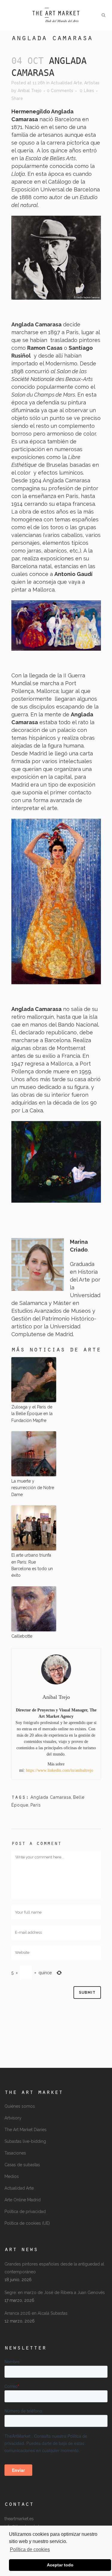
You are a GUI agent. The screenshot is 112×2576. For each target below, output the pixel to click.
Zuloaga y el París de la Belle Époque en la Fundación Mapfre (32, 1414)
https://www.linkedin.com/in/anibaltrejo (60, 1770)
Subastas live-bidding (25, 2141)
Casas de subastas (22, 2165)
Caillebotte (22, 1636)
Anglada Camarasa (51, 1797)
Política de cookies (30, 2549)
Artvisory (13, 2118)
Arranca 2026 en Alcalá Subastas (36, 2313)
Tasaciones (15, 2153)
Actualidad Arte (66, 83)
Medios (12, 2176)
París (36, 1805)
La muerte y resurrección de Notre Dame (33, 1488)
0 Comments (60, 91)
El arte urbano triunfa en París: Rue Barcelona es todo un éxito (32, 1565)
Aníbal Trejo (30, 91)
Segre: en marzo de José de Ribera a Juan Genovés (55, 2293)
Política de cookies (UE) (27, 2223)
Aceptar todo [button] (60, 2565)
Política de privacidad (25, 2212)
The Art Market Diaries (26, 2130)
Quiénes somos (20, 2106)
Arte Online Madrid (23, 2200)
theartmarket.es (19, 2519)
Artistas (92, 83)
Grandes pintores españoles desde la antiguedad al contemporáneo (54, 2268)
